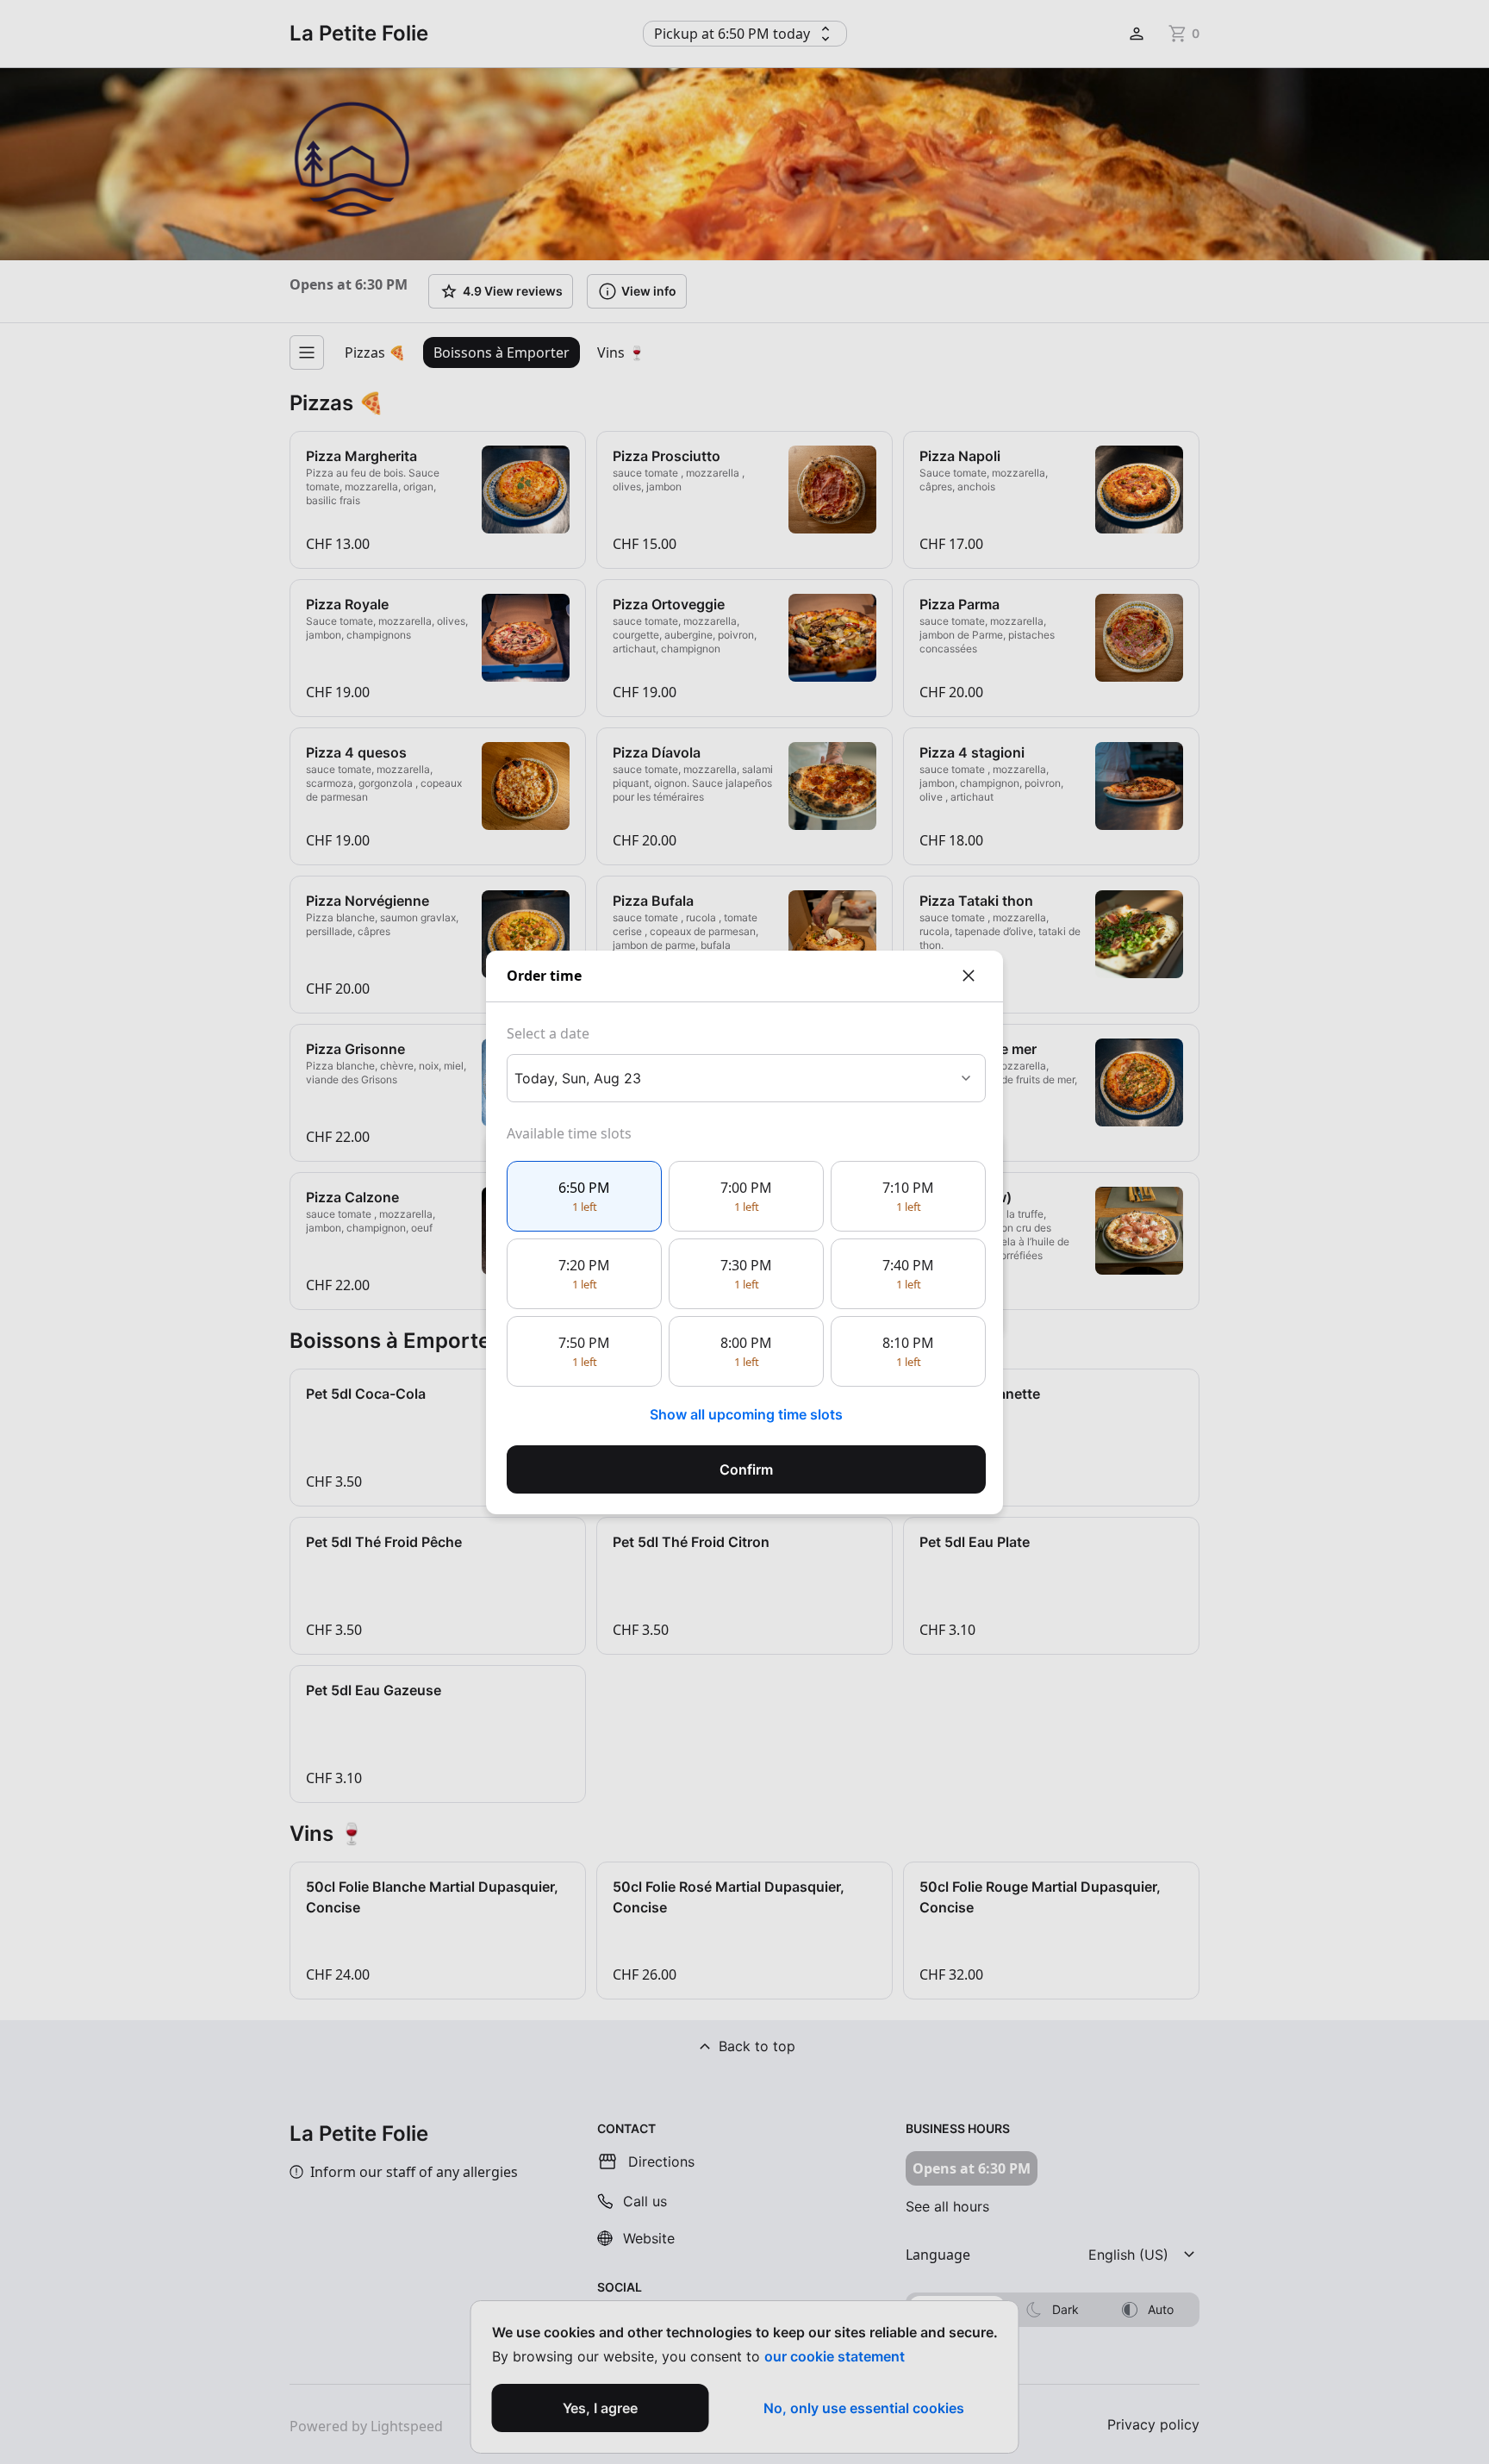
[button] (584, 1196)
